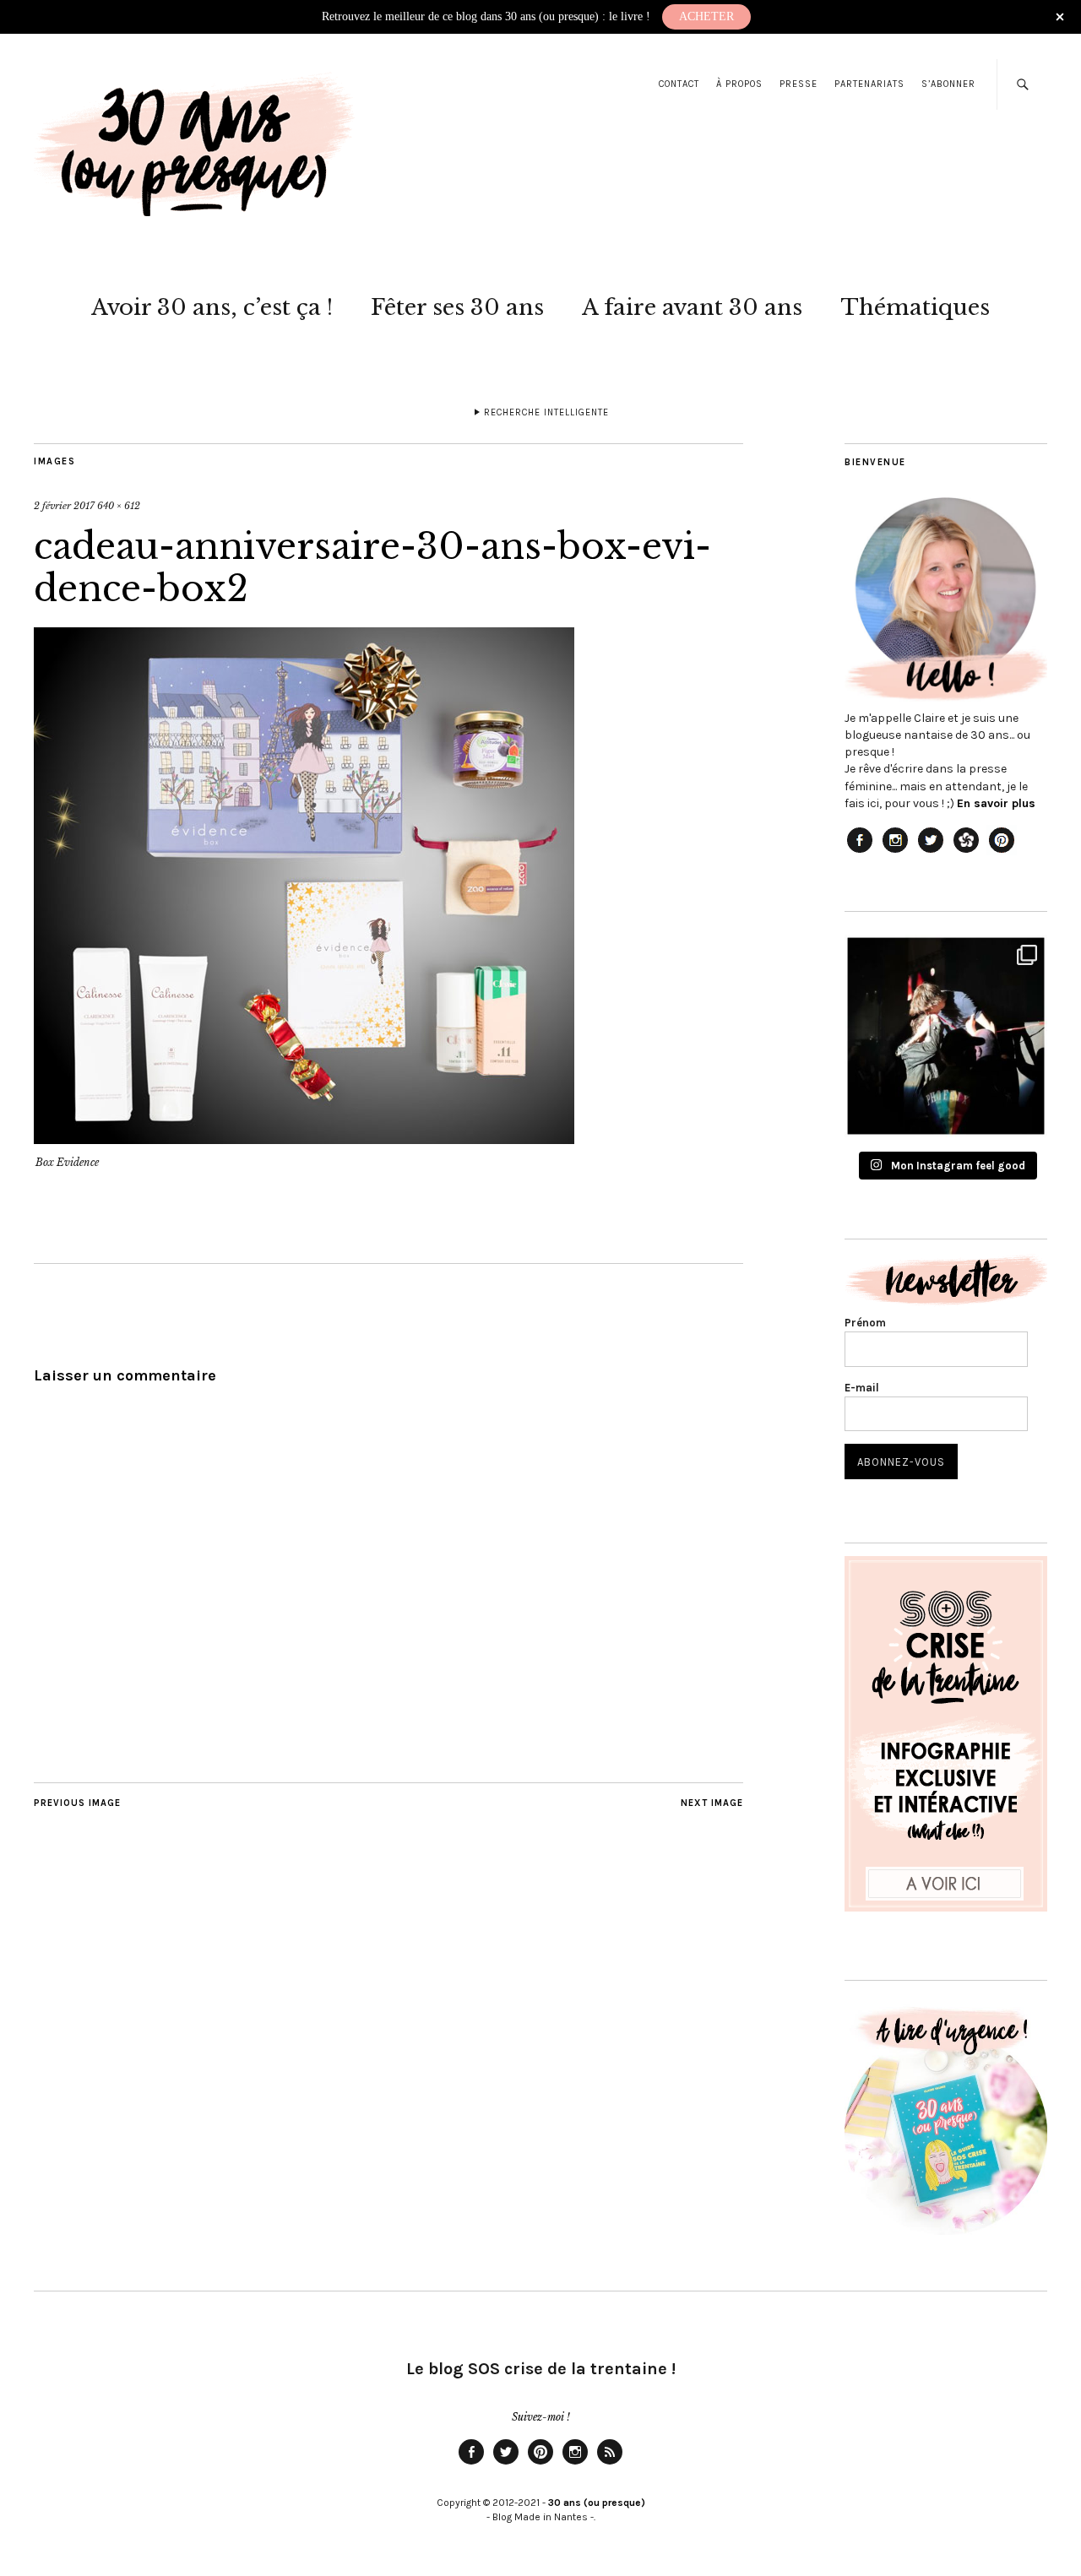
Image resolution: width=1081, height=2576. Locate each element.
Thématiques (915, 307)
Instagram (575, 2464)
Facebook (471, 2464)
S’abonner (948, 84)
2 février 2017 (64, 506)
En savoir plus (996, 803)
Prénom (865, 1323)
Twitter (506, 2464)
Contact (679, 84)
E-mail (862, 1388)
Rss (610, 2464)
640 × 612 (119, 506)
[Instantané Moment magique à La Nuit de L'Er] (946, 1036)
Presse (799, 84)
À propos (739, 84)
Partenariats (869, 84)
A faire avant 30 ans (692, 307)
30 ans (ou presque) (597, 2503)
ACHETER (706, 16)
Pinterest (540, 2464)
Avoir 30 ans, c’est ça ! (212, 307)
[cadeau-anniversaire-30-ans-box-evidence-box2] (304, 1139)
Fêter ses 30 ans (457, 307)
